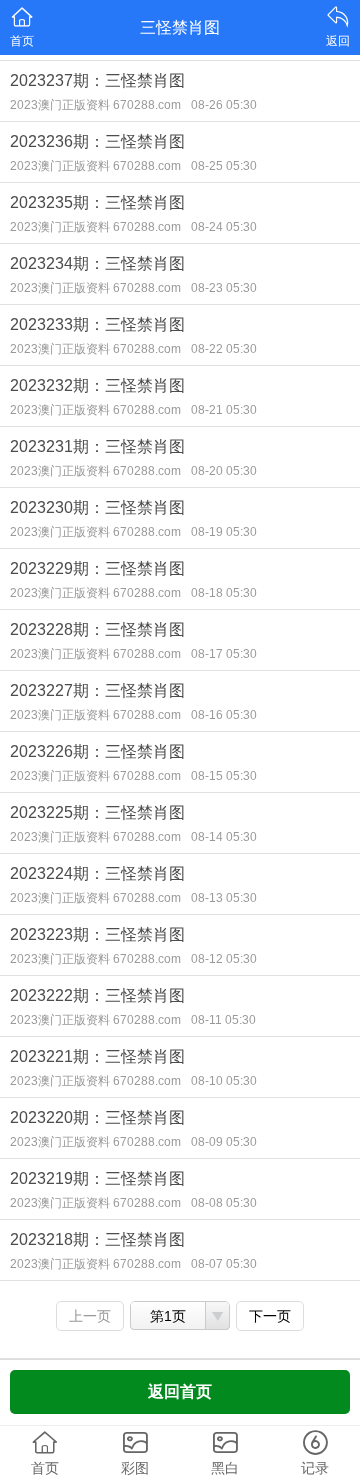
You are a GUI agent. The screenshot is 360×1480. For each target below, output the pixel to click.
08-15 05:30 (224, 776)
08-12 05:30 (224, 959)
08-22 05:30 (224, 349)
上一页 (90, 1316)
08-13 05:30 (224, 898)
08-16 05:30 (224, 715)
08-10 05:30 (224, 1081)
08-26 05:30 (224, 105)
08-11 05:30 (223, 1020)
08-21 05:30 (224, 410)
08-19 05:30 (224, 532)
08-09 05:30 (224, 1142)
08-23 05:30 (224, 288)
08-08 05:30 (224, 1203)
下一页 (270, 1316)
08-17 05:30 (224, 654)
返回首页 (180, 1391)
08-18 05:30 (224, 593)
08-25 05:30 (224, 166)
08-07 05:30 (224, 1264)
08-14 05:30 (224, 837)
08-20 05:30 (224, 471)
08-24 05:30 (224, 227)
